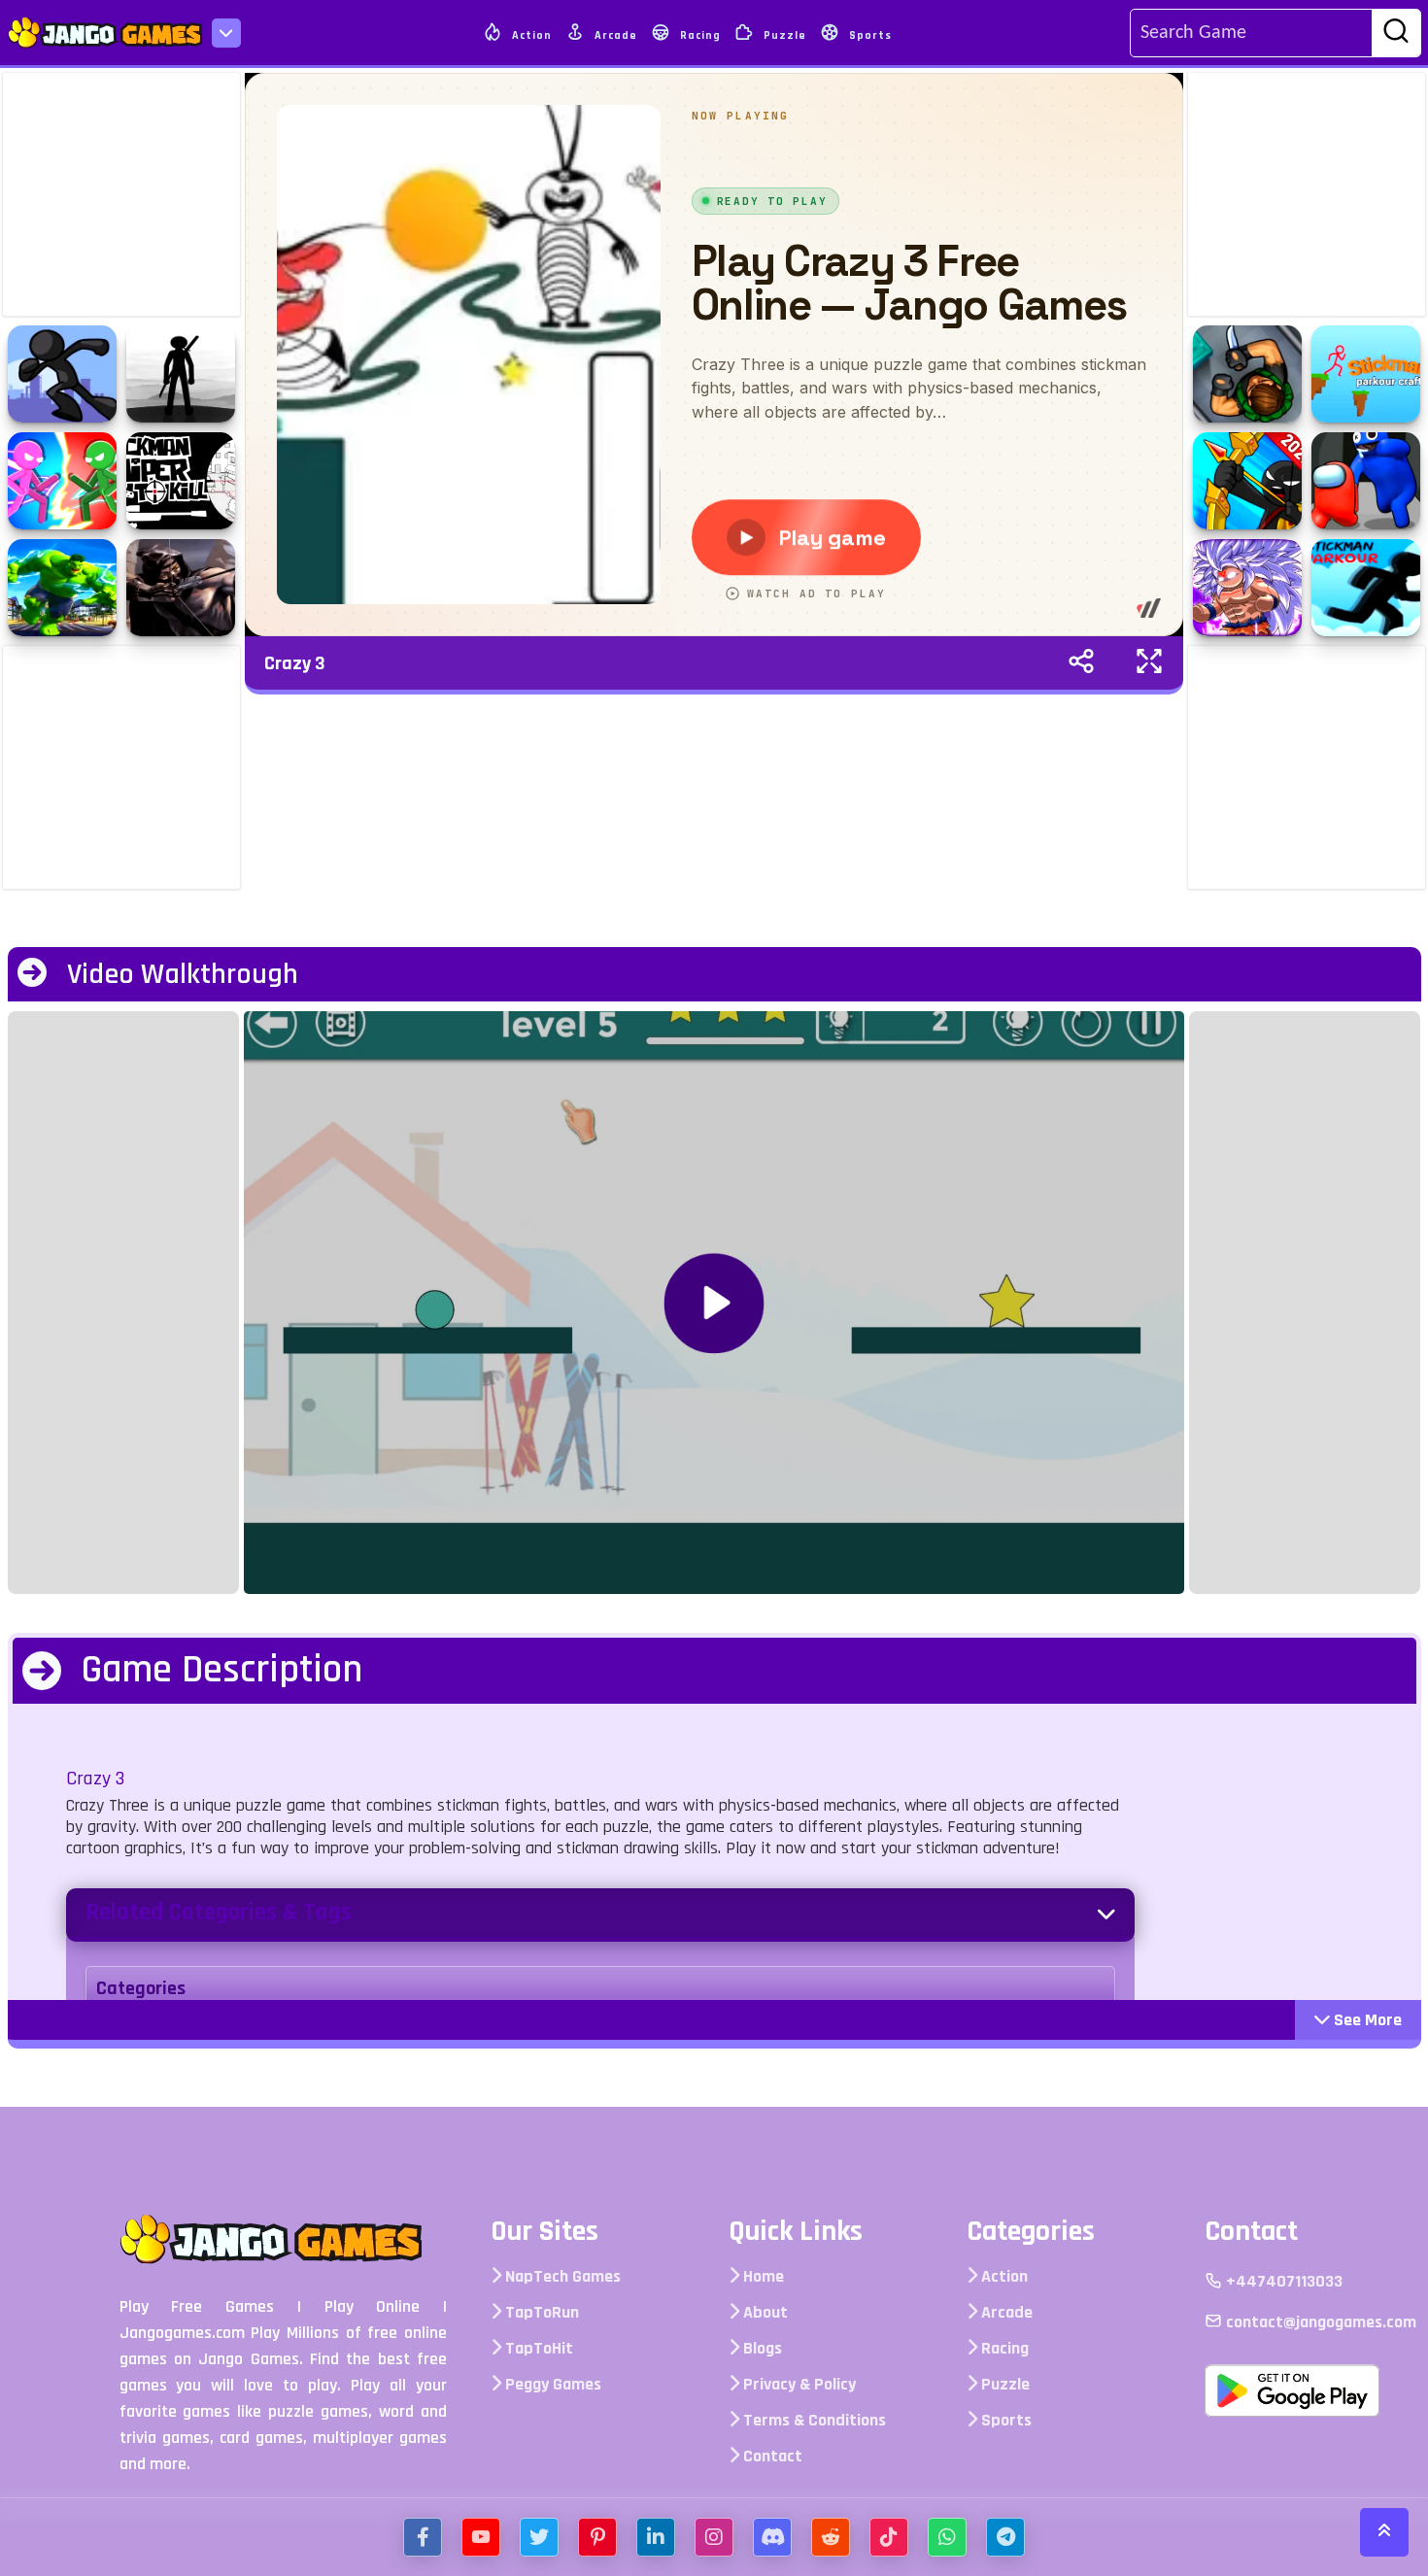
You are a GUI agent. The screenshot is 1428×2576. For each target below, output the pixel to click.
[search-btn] (1396, 34)
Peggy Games (551, 2384)
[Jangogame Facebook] (597, 2537)
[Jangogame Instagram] (714, 2537)
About (764, 2312)
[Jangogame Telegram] (1005, 2537)
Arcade (614, 35)
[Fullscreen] (1149, 663)
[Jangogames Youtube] (481, 2537)
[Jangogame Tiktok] (889, 2537)
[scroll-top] (1384, 2532)
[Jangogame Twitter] (539, 2537)
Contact (771, 2456)
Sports (868, 35)
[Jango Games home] (298, 2239)
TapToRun (540, 2312)
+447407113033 (1282, 2281)
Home (762, 2276)
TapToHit (537, 2348)
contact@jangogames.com (1319, 2322)
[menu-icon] (226, 33)
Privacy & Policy (798, 2384)
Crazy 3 (295, 663)
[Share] (1081, 663)
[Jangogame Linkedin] (656, 2537)
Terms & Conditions (813, 2420)
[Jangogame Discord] (772, 2537)
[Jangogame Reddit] (831, 2537)
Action (530, 35)
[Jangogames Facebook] (423, 2537)
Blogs (761, 2348)
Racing (698, 35)
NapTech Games (561, 2276)
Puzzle (783, 35)
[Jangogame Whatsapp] (947, 2537)
